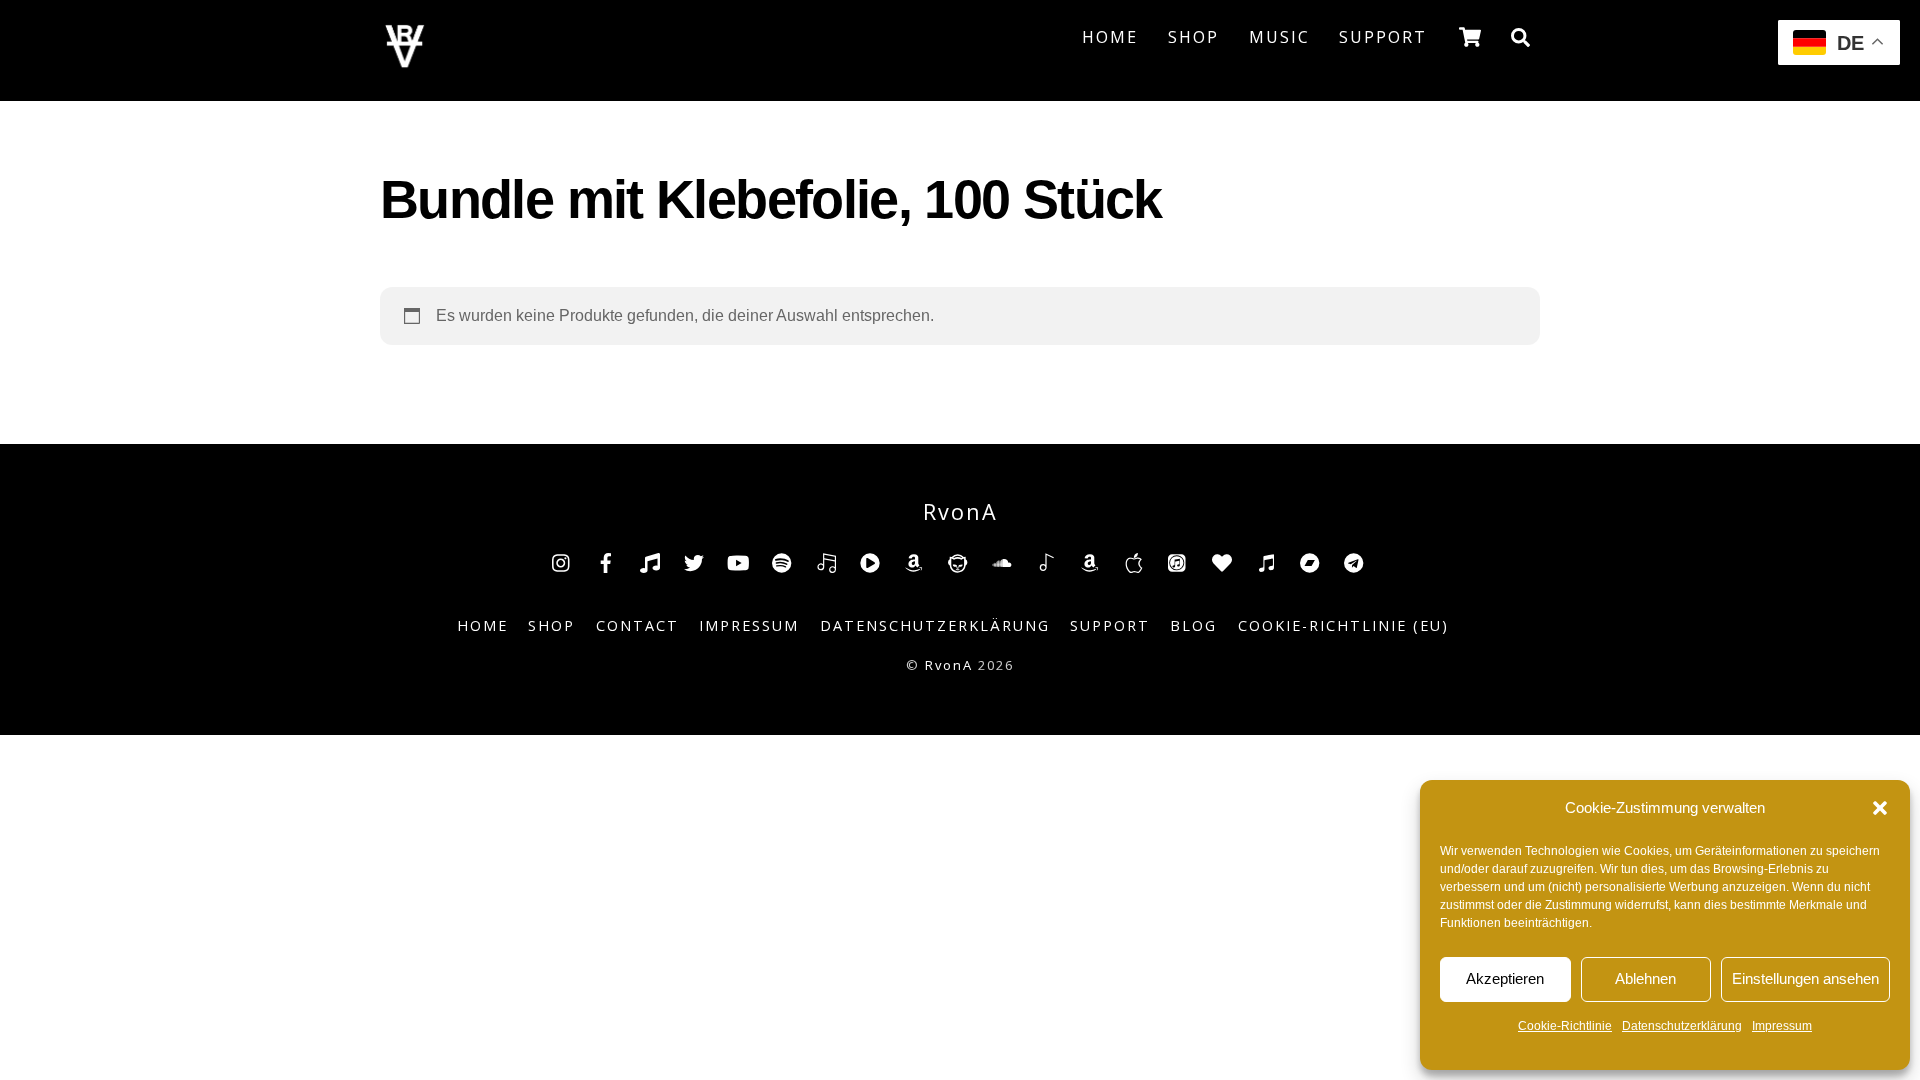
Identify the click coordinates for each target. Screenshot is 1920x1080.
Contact (637, 625)
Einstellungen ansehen (1805, 978)
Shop (1193, 37)
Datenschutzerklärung (1682, 1026)
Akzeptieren (1505, 978)
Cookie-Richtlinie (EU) (1343, 625)
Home (1110, 37)
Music (1279, 37)
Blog (1193, 625)
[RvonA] (405, 61)
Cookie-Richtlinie (1565, 1026)
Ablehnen (1645, 978)
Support (1383, 37)
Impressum (1782, 1026)
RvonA (949, 665)
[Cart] (1470, 37)
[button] (1880, 808)
